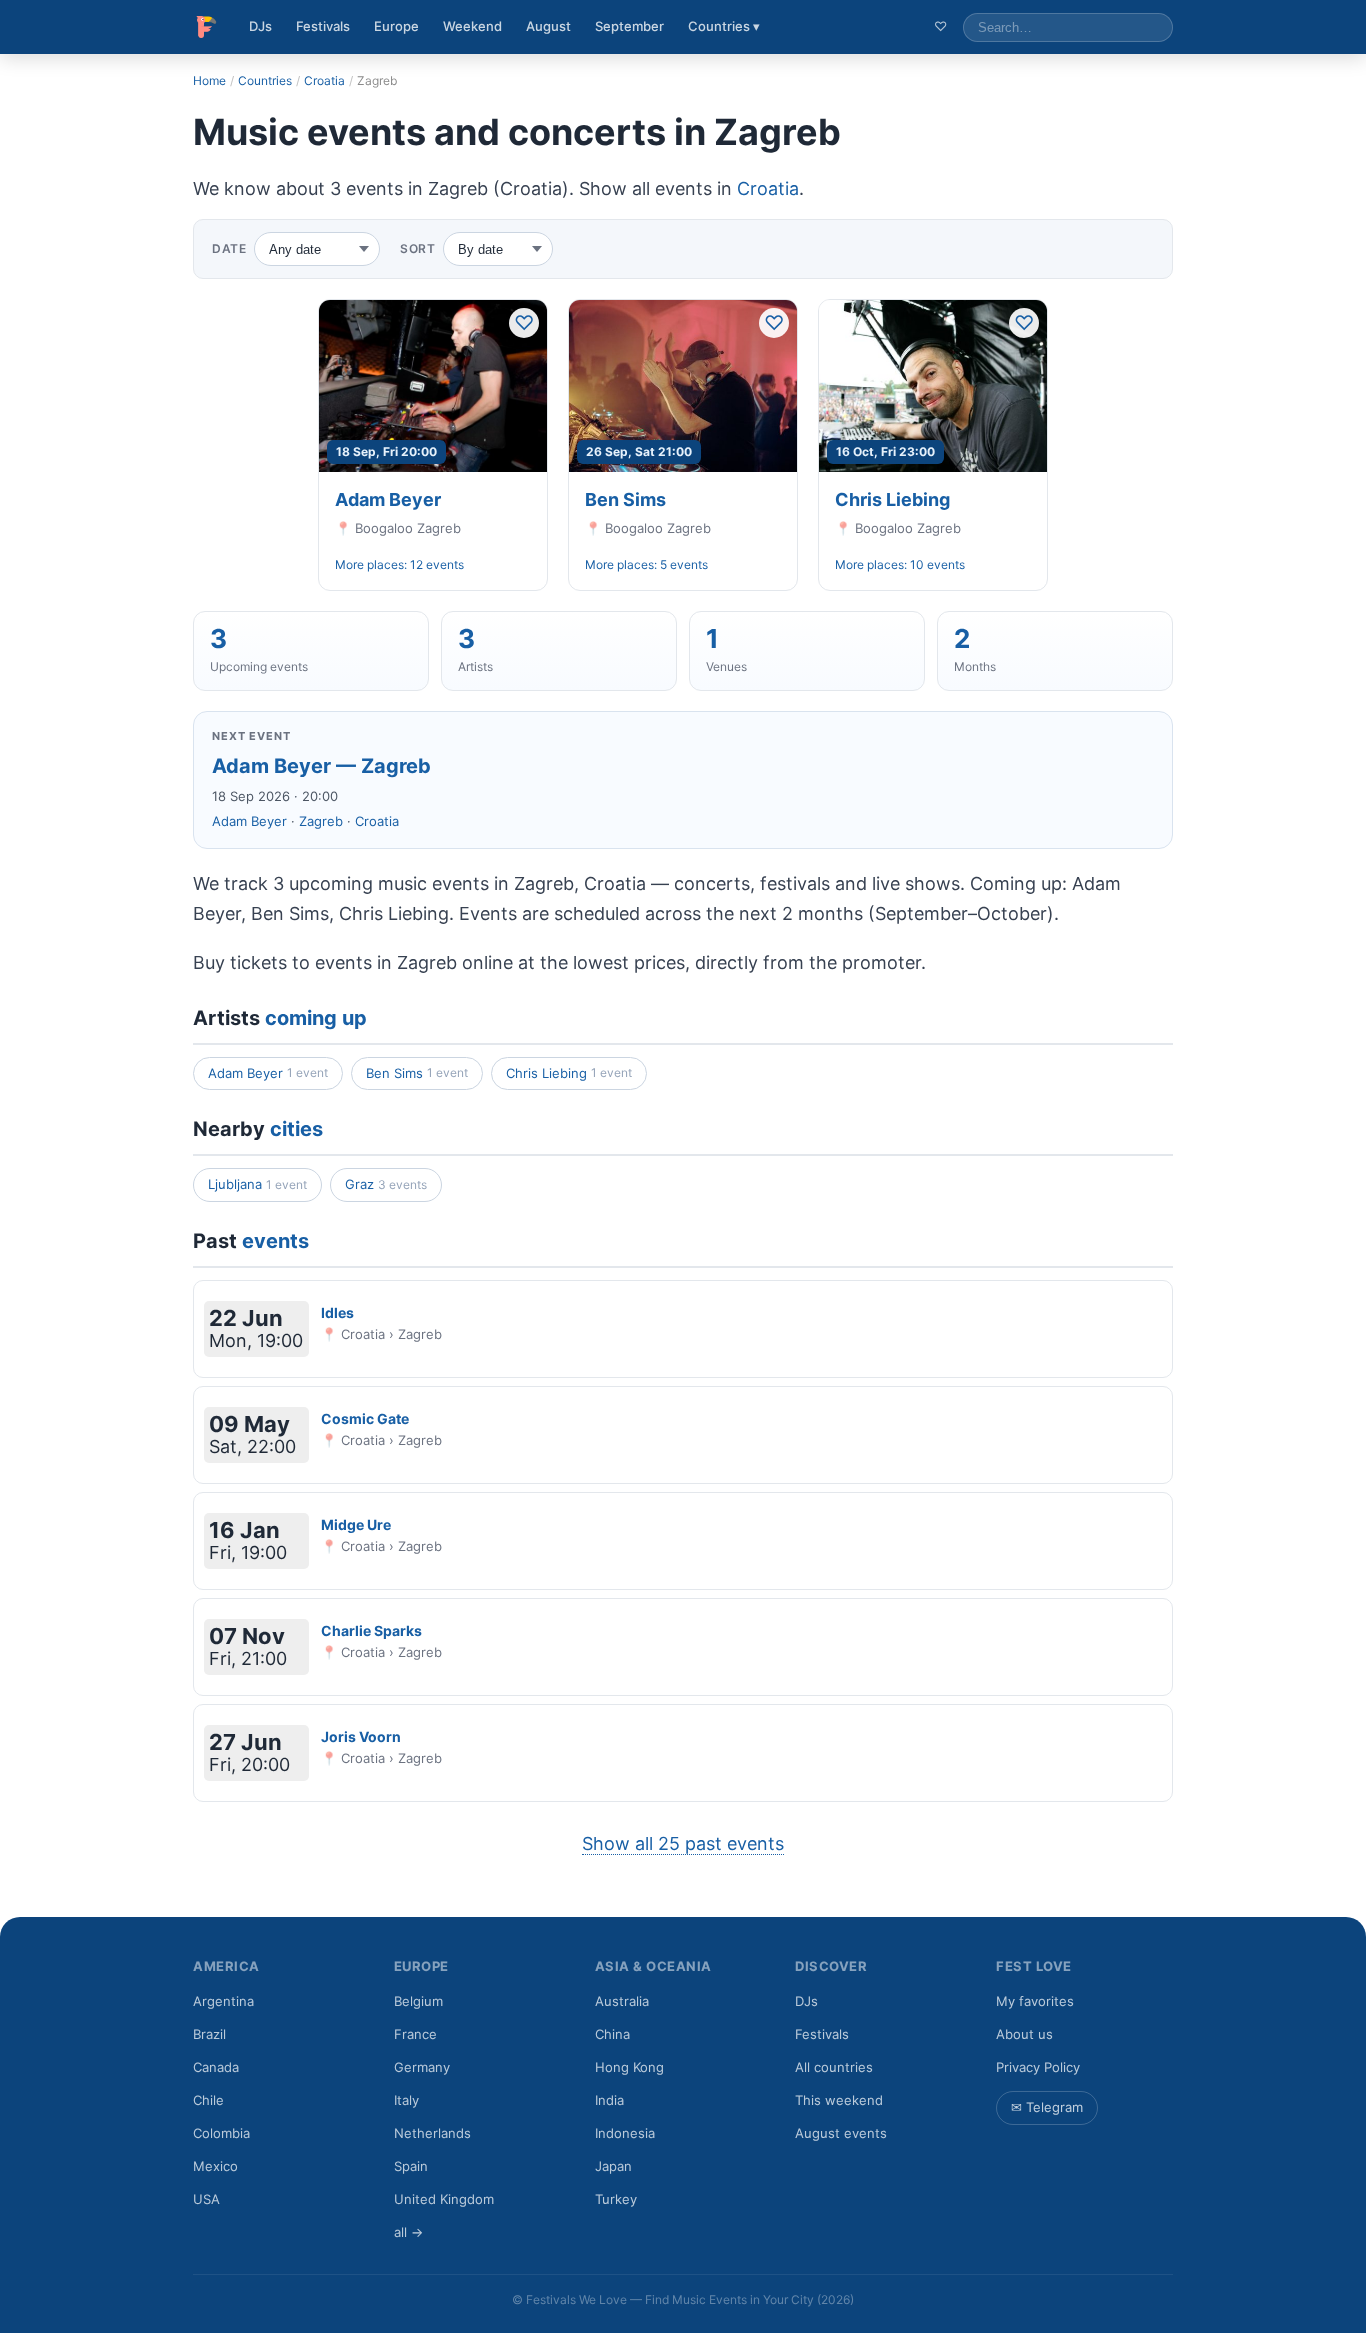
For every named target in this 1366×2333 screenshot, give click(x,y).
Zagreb (321, 821)
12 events (437, 564)
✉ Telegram (1047, 2107)
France (415, 2034)
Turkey (616, 2199)
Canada (216, 2067)
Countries (265, 80)
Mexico (215, 2166)
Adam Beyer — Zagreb (321, 766)
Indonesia (625, 2133)
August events (841, 2133)
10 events (937, 564)
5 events (684, 564)
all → (408, 2232)
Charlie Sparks (371, 1630)
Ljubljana (257, 1184)
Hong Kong (629, 2067)
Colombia (221, 2133)
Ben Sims (625, 499)
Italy (406, 2100)
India (609, 2100)
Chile (208, 2100)
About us (1024, 2034)
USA (206, 2199)
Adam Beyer (388, 499)
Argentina (223, 2001)
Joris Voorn (361, 1736)
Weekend (472, 26)
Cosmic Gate (365, 1418)
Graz (386, 1184)
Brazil (209, 2034)
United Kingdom (444, 2199)
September (629, 26)
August (548, 26)
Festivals (323, 26)
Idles (337, 1312)
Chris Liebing (892, 499)
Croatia (324, 80)
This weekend (839, 2100)
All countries (834, 2067)
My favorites (1035, 2001)
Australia (622, 2001)
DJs (260, 26)
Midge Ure (356, 1524)
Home (209, 80)
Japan (613, 2166)
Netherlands (432, 2133)
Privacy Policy (1038, 2067)
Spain (411, 2166)
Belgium (418, 2001)
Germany (422, 2067)
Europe (396, 26)
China (612, 2034)
